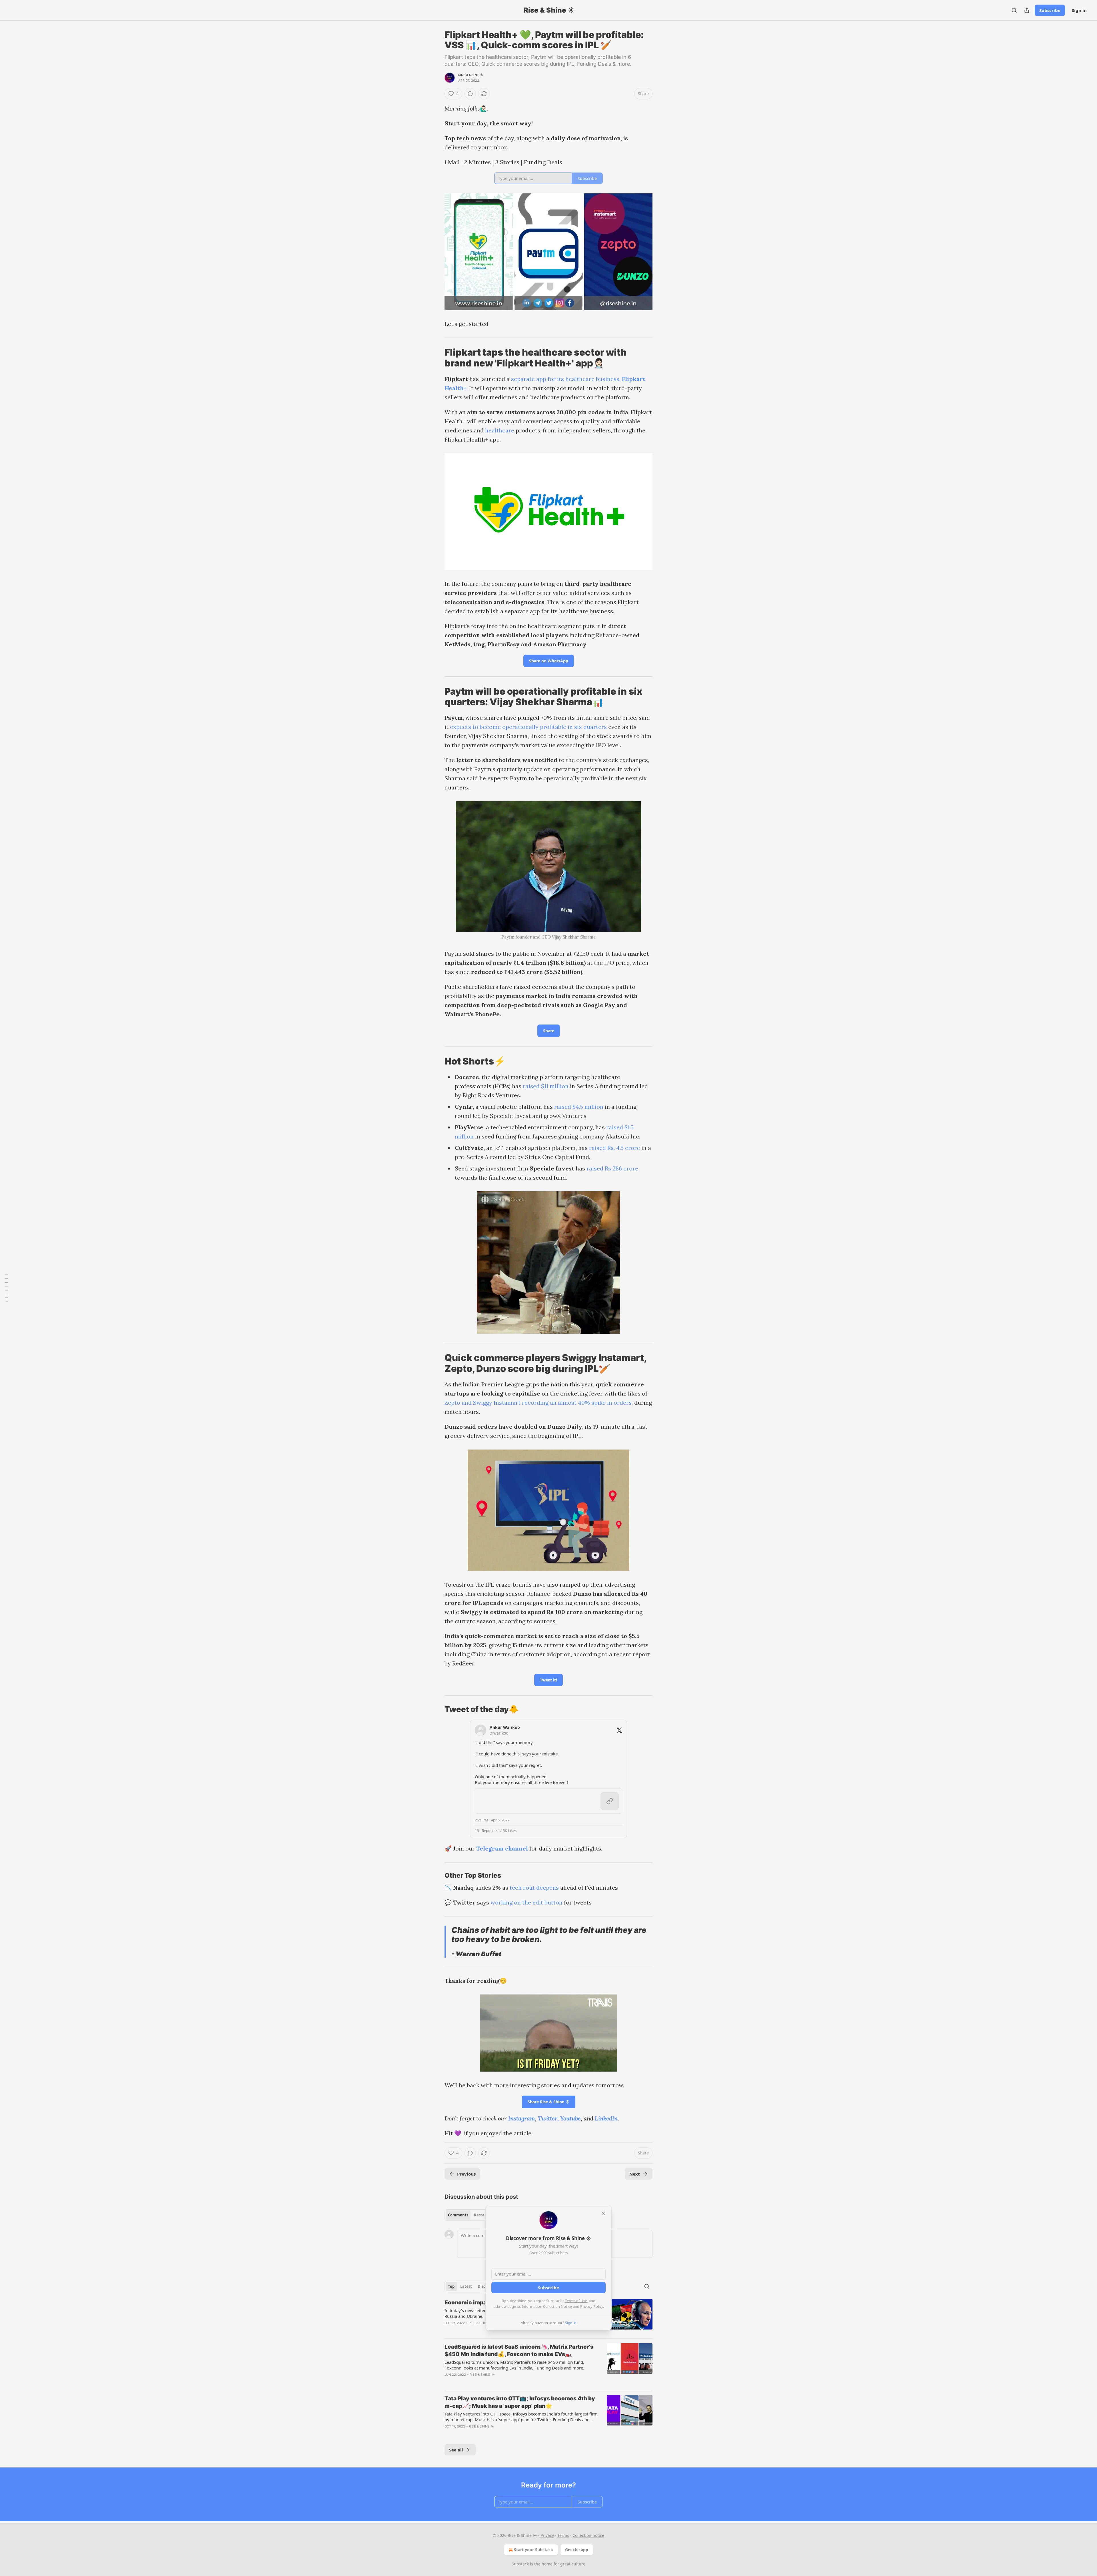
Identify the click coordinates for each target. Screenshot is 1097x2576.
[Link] (437, 358)
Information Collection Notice (547, 2306)
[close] (603, 2213)
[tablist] (469, 2215)
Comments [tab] (458, 2215)
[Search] (1014, 10)
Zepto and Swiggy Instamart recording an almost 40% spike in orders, (539, 1403)
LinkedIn (606, 2118)
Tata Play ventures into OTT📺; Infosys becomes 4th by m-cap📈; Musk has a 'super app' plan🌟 (520, 2402)
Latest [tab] (466, 2286)
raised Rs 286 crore (612, 1168)
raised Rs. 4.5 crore (614, 1148)
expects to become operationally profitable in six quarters (528, 727)
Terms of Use (576, 2301)
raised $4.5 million (579, 1107)
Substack (520, 2564)
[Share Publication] (1027, 10)
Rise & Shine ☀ (471, 75)
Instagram (522, 2118)
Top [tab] (451, 2286)
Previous (466, 2174)
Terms (563, 2535)
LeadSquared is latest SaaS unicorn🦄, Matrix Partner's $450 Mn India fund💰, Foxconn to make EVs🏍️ (519, 2351)
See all (456, 2450)
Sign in (1079, 10)
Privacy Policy (592, 2306)
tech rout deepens (534, 1888)
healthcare (500, 430)
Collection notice (588, 2535)
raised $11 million (546, 1086)
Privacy (547, 2535)
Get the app (577, 2550)
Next (635, 2174)
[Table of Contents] (6, 1288)
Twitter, (548, 2118)
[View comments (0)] (470, 94)
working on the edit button (527, 1902)
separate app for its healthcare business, (566, 379)
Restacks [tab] (482, 2215)
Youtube (570, 2118)
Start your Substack (534, 2550)
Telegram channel (502, 1848)
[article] (548, 2364)
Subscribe (1050, 10)
